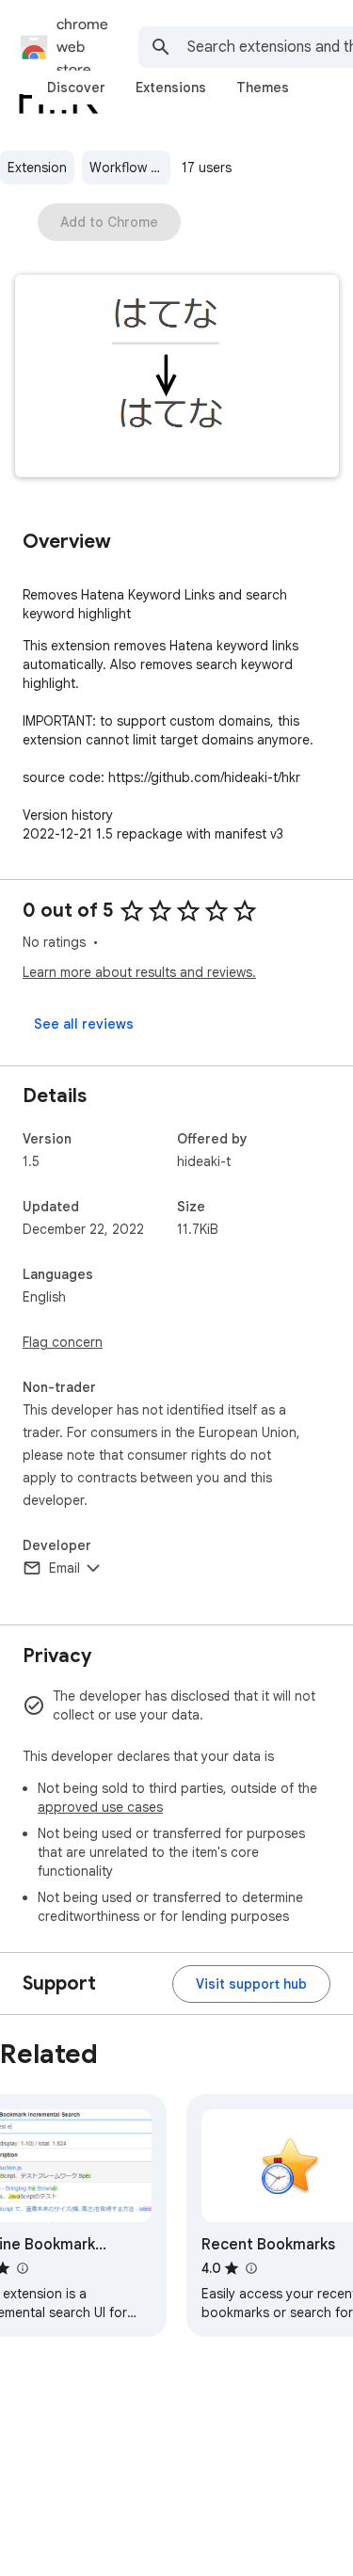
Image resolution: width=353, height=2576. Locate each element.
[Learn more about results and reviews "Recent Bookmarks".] (250, 2268)
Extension (37, 168)
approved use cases (100, 1807)
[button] (177, 378)
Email (64, 1568)
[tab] (76, 88)
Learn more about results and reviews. (139, 972)
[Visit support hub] (251, 1984)
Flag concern (63, 1342)
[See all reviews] (84, 1024)
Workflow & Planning (130, 168)
